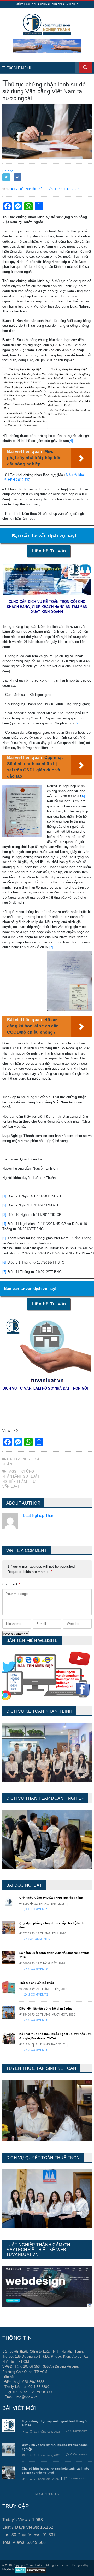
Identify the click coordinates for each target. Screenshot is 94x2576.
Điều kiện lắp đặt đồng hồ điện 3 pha (45, 2008)
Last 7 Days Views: (21, 2527)
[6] (83, 796)
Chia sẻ (8, 171)
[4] (71, 441)
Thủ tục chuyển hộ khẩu (37, 1983)
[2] (4, 1205)
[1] (13, 301)
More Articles (47, 2494)
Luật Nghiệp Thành (40, 1515)
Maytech (8, 2569)
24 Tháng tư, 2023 (65, 189)
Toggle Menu (19, 68)
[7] (51, 947)
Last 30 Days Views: (22, 2535)
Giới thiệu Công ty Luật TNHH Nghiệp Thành (51, 1898)
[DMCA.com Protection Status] (31, 2570)
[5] (77, 723)
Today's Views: (17, 2520)
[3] (4, 1215)
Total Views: (14, 2542)
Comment (11, 1584)
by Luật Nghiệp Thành (30, 189)
